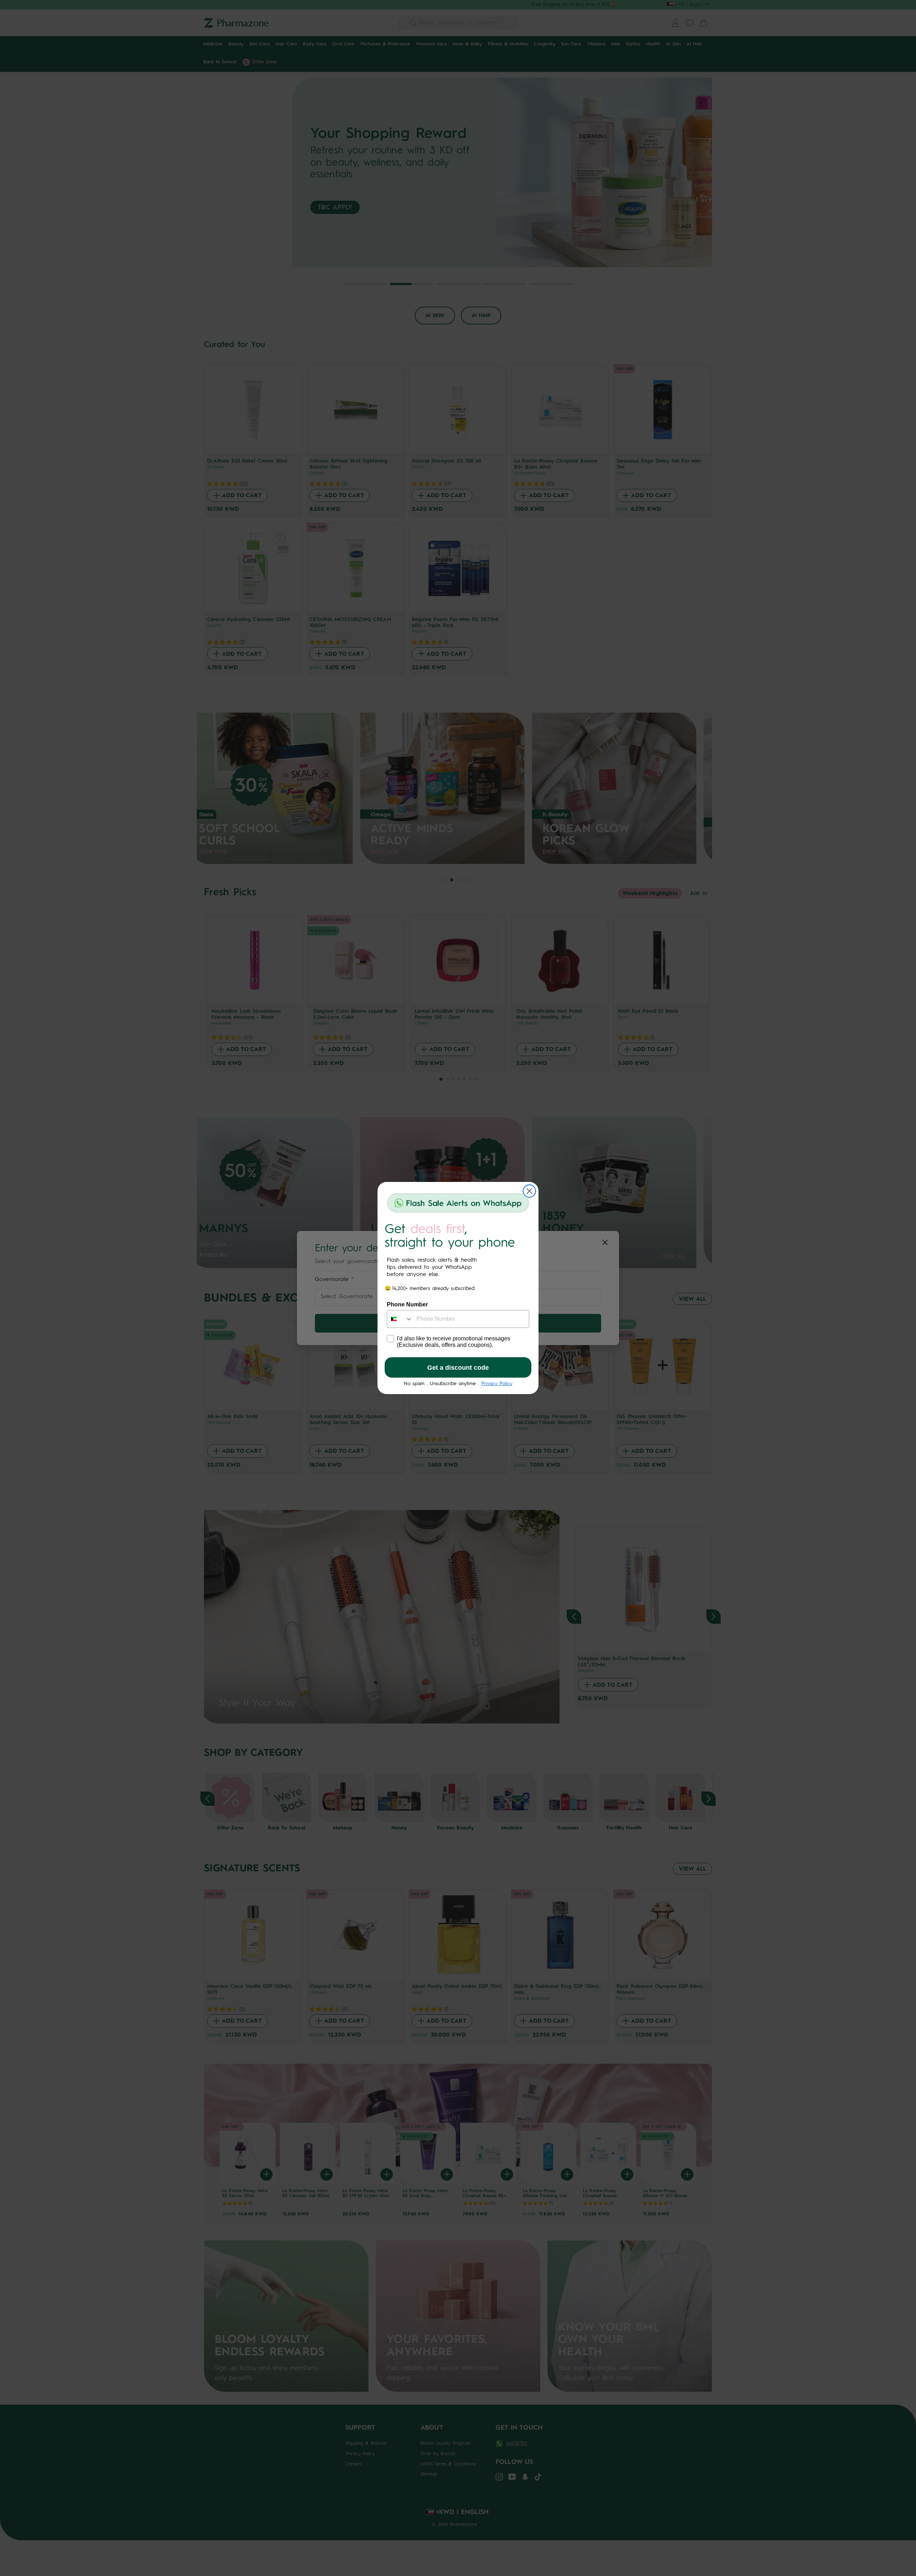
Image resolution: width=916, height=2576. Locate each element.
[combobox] (400, 1319)
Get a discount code (458, 1368)
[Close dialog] (529, 1191)
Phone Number (407, 1304)
